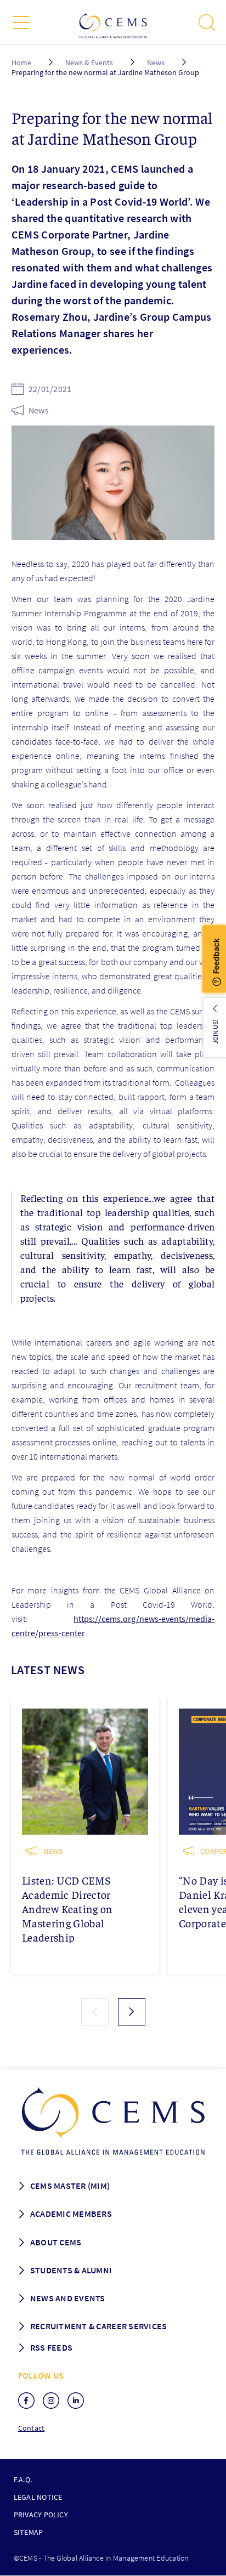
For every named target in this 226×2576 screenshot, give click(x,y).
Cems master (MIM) (70, 2186)
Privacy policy (41, 2515)
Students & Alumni (71, 2270)
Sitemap (29, 2532)
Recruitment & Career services (99, 2326)
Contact (32, 2428)
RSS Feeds (51, 2347)
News (156, 63)
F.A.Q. (23, 2479)
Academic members (71, 2214)
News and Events (68, 2298)
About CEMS (56, 2242)
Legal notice (38, 2497)
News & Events (89, 63)
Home (21, 63)
